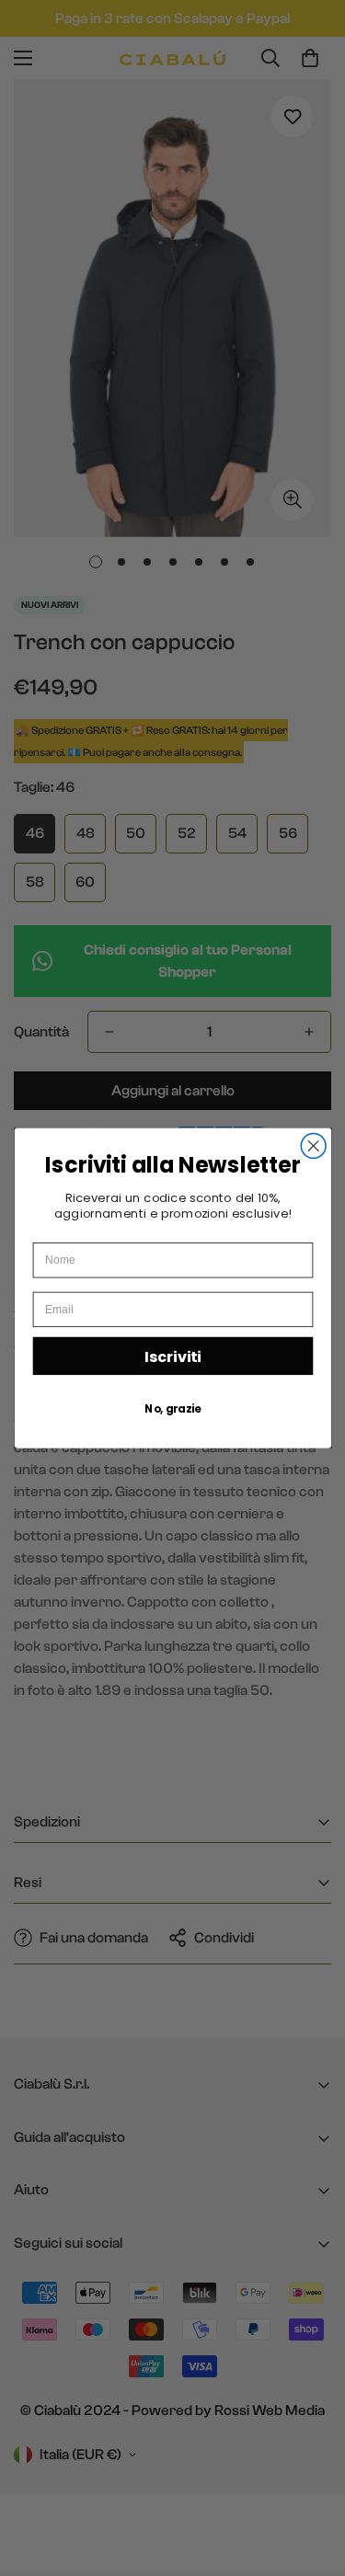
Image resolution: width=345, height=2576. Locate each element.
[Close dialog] (313, 1145)
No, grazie (172, 1408)
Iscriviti (172, 1356)
